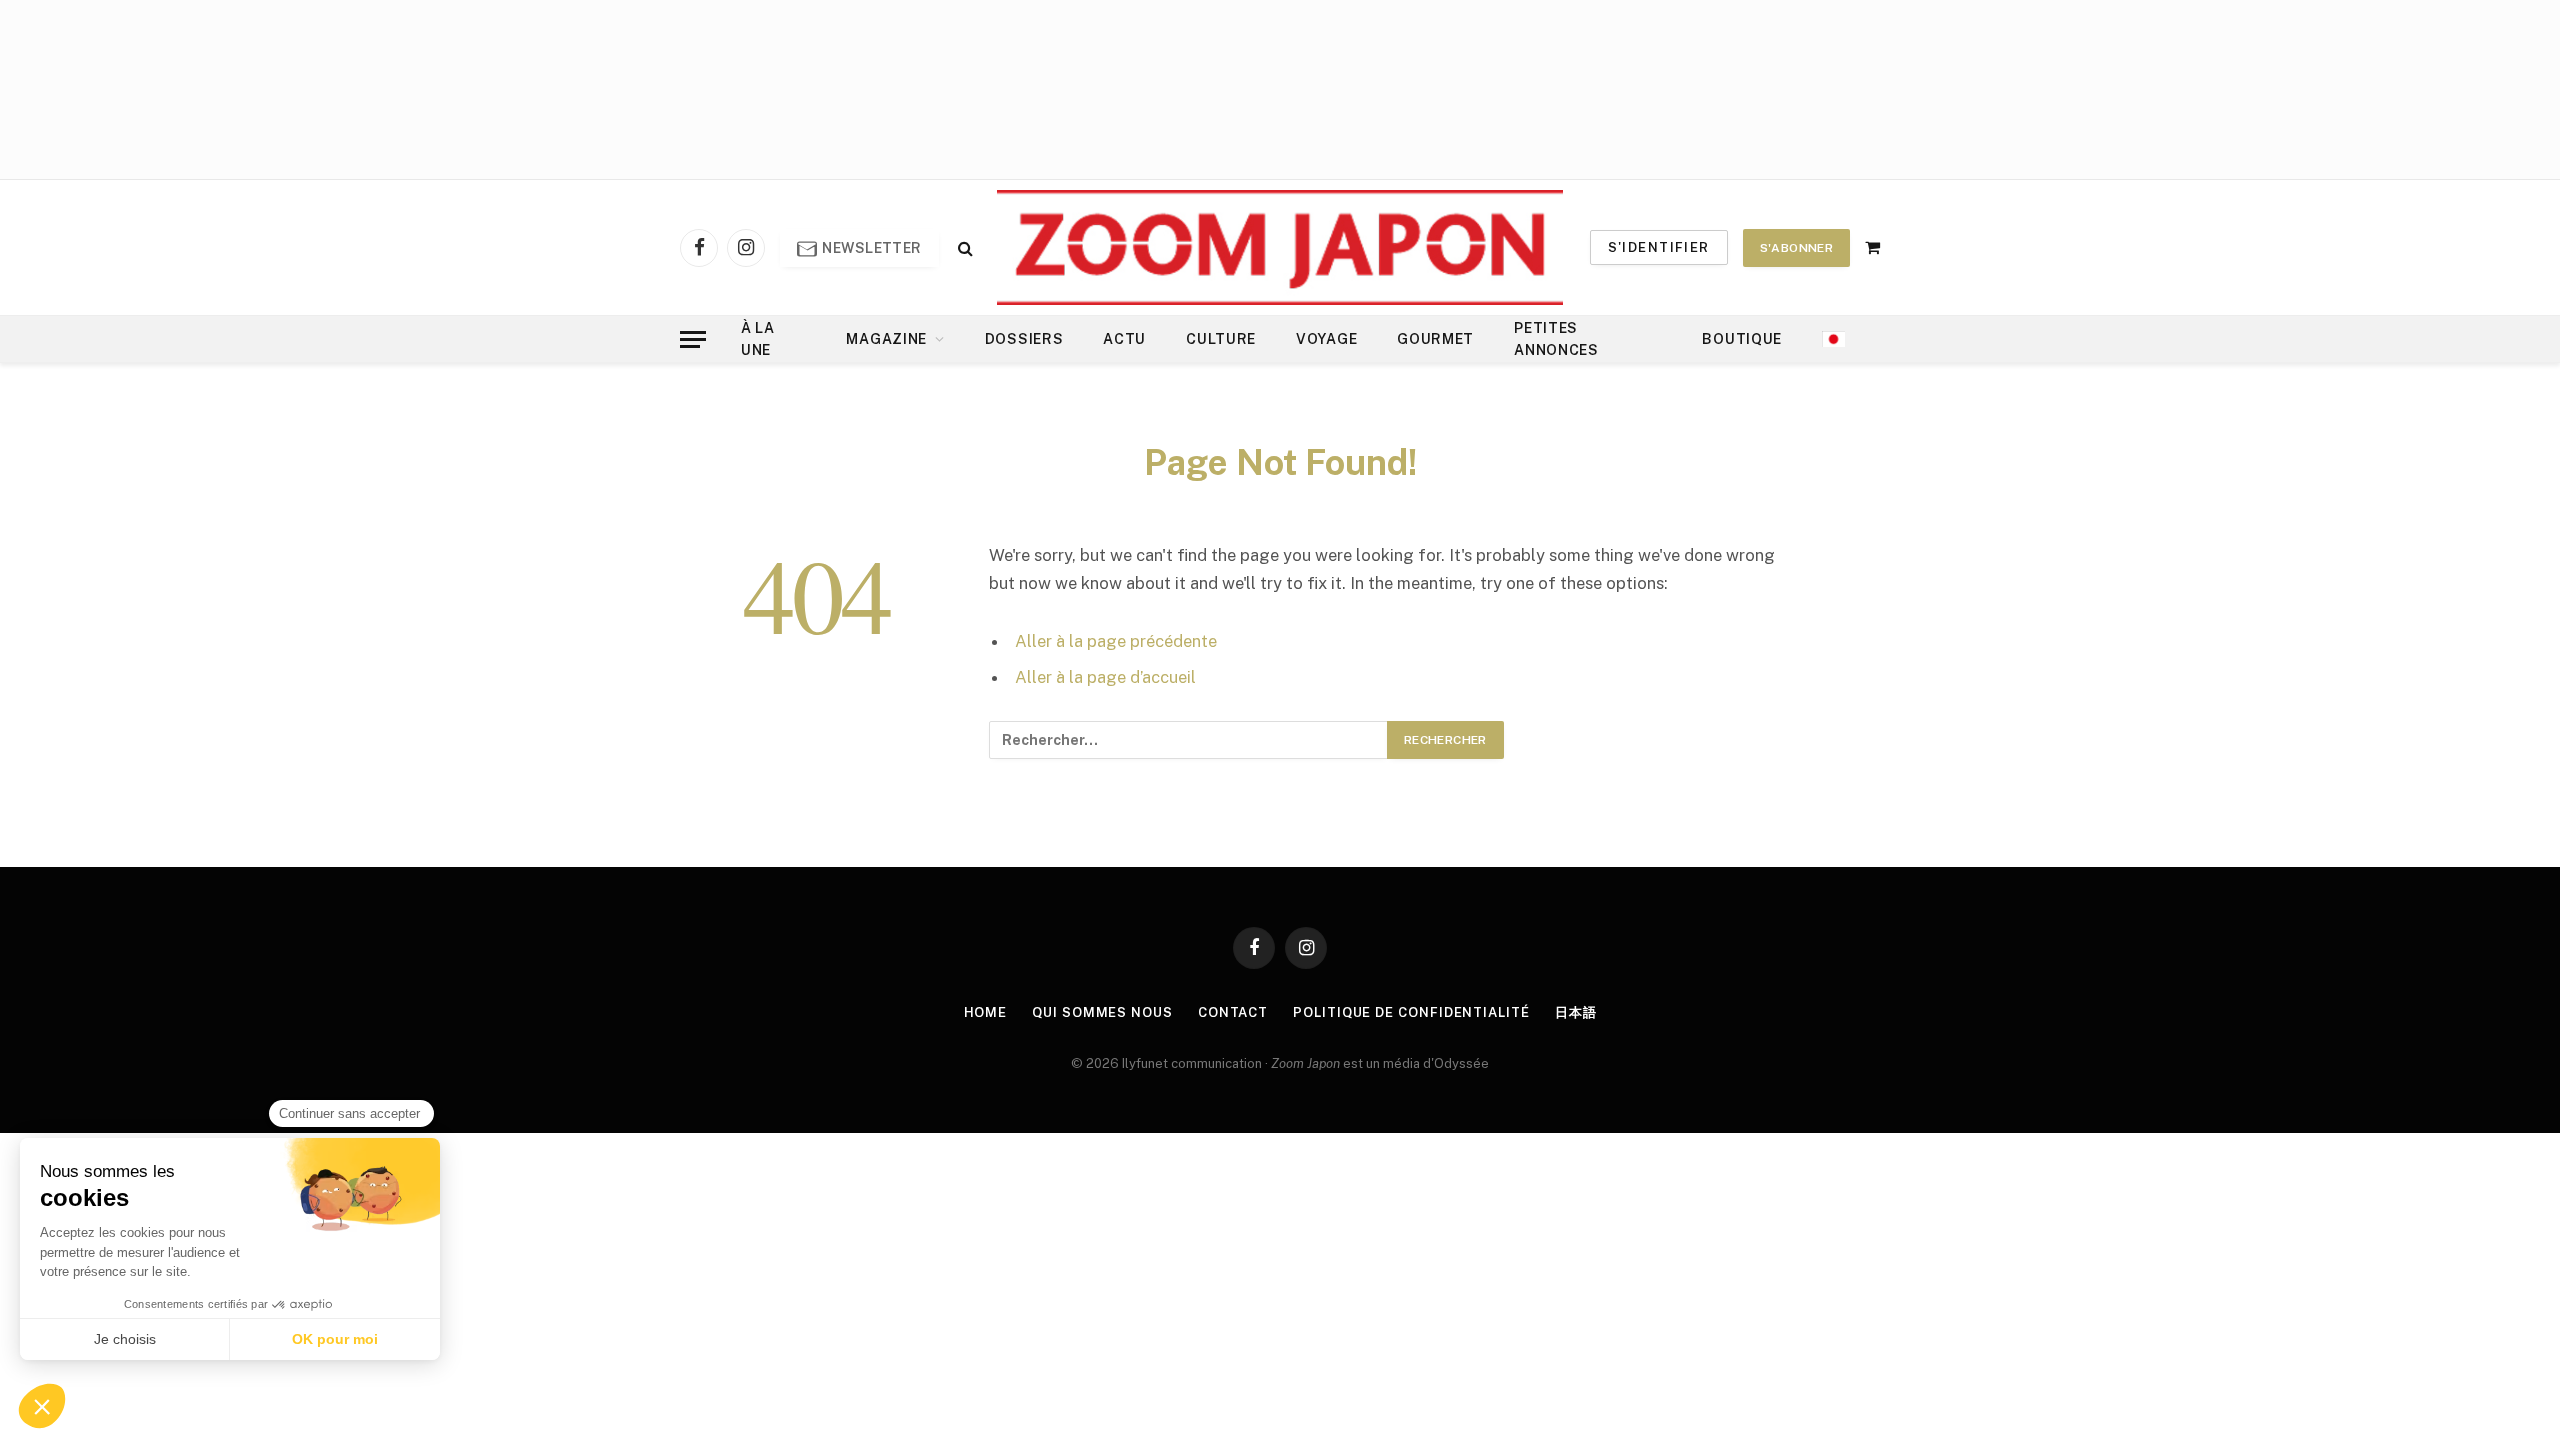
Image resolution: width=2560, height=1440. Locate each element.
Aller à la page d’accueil (1105, 677)
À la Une (758, 339)
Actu (1124, 339)
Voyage (1326, 339)
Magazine (886, 339)
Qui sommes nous (1102, 1012)
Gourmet (1435, 339)
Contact (1233, 1012)
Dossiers (1024, 339)
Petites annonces (1556, 339)
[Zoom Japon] (1280, 247)
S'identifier (1659, 247)
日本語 (1576, 1012)
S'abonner (1796, 248)
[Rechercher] (963, 247)
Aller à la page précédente (1116, 641)
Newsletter (870, 248)
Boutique (1742, 339)
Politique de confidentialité (1411, 1012)
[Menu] (693, 339)
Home (986, 1012)
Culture (1221, 339)
